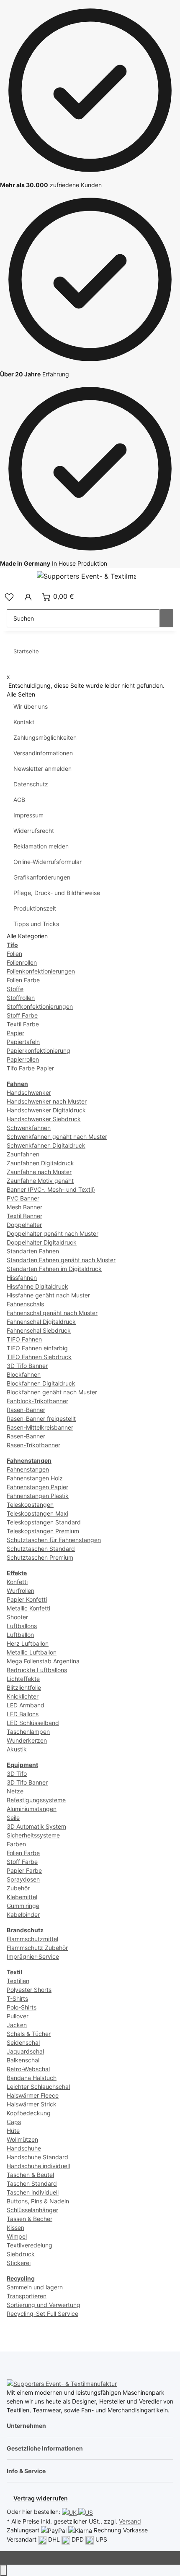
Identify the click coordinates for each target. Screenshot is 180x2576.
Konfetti (17, 1582)
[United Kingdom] (70, 2512)
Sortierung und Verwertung (44, 2305)
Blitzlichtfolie (24, 1687)
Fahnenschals (25, 1304)
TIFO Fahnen (24, 1339)
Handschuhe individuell (38, 2166)
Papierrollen (23, 1059)
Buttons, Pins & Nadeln (38, 2201)
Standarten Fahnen (33, 1251)
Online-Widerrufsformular (48, 862)
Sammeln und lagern (35, 2287)
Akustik (17, 1749)
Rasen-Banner (26, 1410)
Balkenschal (23, 2060)
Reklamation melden (41, 846)
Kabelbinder (23, 1914)
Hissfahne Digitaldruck (37, 1286)
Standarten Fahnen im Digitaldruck (54, 1269)
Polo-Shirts (22, 2007)
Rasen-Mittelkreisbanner (40, 1427)
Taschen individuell (33, 2192)
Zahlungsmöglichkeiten (45, 737)
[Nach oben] (3, 2570)
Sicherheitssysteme (33, 1835)
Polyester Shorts (29, 1990)
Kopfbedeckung (29, 2113)
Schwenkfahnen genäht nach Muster (57, 1137)
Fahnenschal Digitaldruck (41, 1322)
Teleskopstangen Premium (43, 1531)
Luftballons (22, 1626)
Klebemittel (22, 1897)
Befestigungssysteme (36, 1800)
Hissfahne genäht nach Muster (48, 1295)
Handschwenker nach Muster (47, 1101)
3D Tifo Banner (27, 1366)
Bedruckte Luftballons (37, 1670)
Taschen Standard (32, 2183)
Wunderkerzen (27, 1740)
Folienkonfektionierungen (41, 971)
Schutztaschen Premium (40, 1557)
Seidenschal (23, 2042)
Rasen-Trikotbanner (33, 1445)
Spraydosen (23, 1879)
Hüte (13, 2131)
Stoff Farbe (22, 1015)
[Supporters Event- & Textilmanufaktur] (62, 2383)
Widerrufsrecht (34, 831)
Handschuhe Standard (37, 2157)
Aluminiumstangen (32, 1809)
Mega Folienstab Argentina (43, 1661)
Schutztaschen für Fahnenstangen (54, 1540)
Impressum (28, 815)
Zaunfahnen (23, 1154)
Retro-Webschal (28, 2069)
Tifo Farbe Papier (30, 1068)
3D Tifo (17, 1773)
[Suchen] (167, 618)
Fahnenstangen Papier (37, 1487)
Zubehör (18, 1888)
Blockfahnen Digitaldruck (41, 1383)
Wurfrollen (21, 1591)
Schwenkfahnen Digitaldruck (46, 1145)
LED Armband (26, 1705)
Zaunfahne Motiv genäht (40, 1181)
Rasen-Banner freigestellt (41, 1418)
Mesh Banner (24, 1207)
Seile (13, 1818)
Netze (15, 1791)
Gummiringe (23, 1906)
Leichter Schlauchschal (38, 2087)
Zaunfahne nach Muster (39, 1172)
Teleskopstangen (30, 1505)
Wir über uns (31, 706)
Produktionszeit (35, 908)
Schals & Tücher (29, 2034)
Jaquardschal (25, 2051)
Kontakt (24, 722)
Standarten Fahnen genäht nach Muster (61, 1260)
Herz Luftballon (28, 1643)
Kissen (15, 2228)
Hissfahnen (22, 1278)
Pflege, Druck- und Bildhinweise (57, 893)
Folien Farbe (23, 980)
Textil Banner (24, 1216)
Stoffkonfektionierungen (40, 1006)
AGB (19, 800)
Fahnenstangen (28, 1469)
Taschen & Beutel (30, 2175)
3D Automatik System (36, 1826)
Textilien (18, 1981)
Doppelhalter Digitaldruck (42, 1242)
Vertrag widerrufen (41, 2498)
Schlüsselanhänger (32, 2210)
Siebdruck (21, 2254)
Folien (14, 954)
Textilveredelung (30, 2245)
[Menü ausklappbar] (17, 577)
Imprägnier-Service (33, 1956)
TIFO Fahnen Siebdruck (39, 1357)
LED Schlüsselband (33, 1723)
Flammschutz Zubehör (37, 1948)
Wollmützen (22, 2139)
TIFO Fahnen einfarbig (37, 1348)
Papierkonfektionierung (39, 1050)
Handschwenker (29, 1092)
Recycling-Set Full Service (42, 2314)
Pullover (18, 2016)
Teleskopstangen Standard (44, 1522)
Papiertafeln (23, 1042)
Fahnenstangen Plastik (38, 1496)
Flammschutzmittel (32, 1939)
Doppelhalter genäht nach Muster (53, 1233)
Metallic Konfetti (28, 1608)
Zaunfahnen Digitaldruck (40, 1163)
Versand (130, 2521)
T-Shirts (17, 1998)
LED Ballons (23, 1714)
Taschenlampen (28, 1732)
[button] (9, 596)
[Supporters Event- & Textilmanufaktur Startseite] (86, 576)
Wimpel (17, 2236)
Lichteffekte (23, 1679)
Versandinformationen (43, 753)
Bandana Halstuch (32, 2078)
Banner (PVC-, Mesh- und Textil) (51, 1189)
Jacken (17, 2025)
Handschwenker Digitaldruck (46, 1110)
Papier (15, 1033)
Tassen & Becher (30, 2219)
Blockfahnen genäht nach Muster (52, 1392)
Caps (14, 2122)
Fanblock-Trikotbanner (37, 1401)
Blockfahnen (24, 1374)
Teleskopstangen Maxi (37, 1513)
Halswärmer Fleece (33, 2095)
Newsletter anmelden (42, 769)
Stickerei (19, 2263)
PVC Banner (23, 1198)
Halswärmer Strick (32, 2104)
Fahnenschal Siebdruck (39, 1330)
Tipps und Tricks (36, 924)
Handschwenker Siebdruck (44, 1119)
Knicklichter (23, 1696)
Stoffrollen (21, 998)
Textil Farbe (23, 1024)
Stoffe (15, 989)
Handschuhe (24, 2148)
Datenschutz (31, 784)
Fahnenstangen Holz (35, 1478)
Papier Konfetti (27, 1599)
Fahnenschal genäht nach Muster (52, 1313)
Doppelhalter (24, 1225)
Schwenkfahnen (29, 1128)
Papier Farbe (24, 1870)
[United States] (86, 2512)
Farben (16, 1844)
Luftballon (20, 1635)
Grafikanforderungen (42, 877)
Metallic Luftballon (32, 1652)
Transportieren (27, 2296)
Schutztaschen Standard (41, 1549)
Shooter (17, 1617)
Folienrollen (22, 962)
